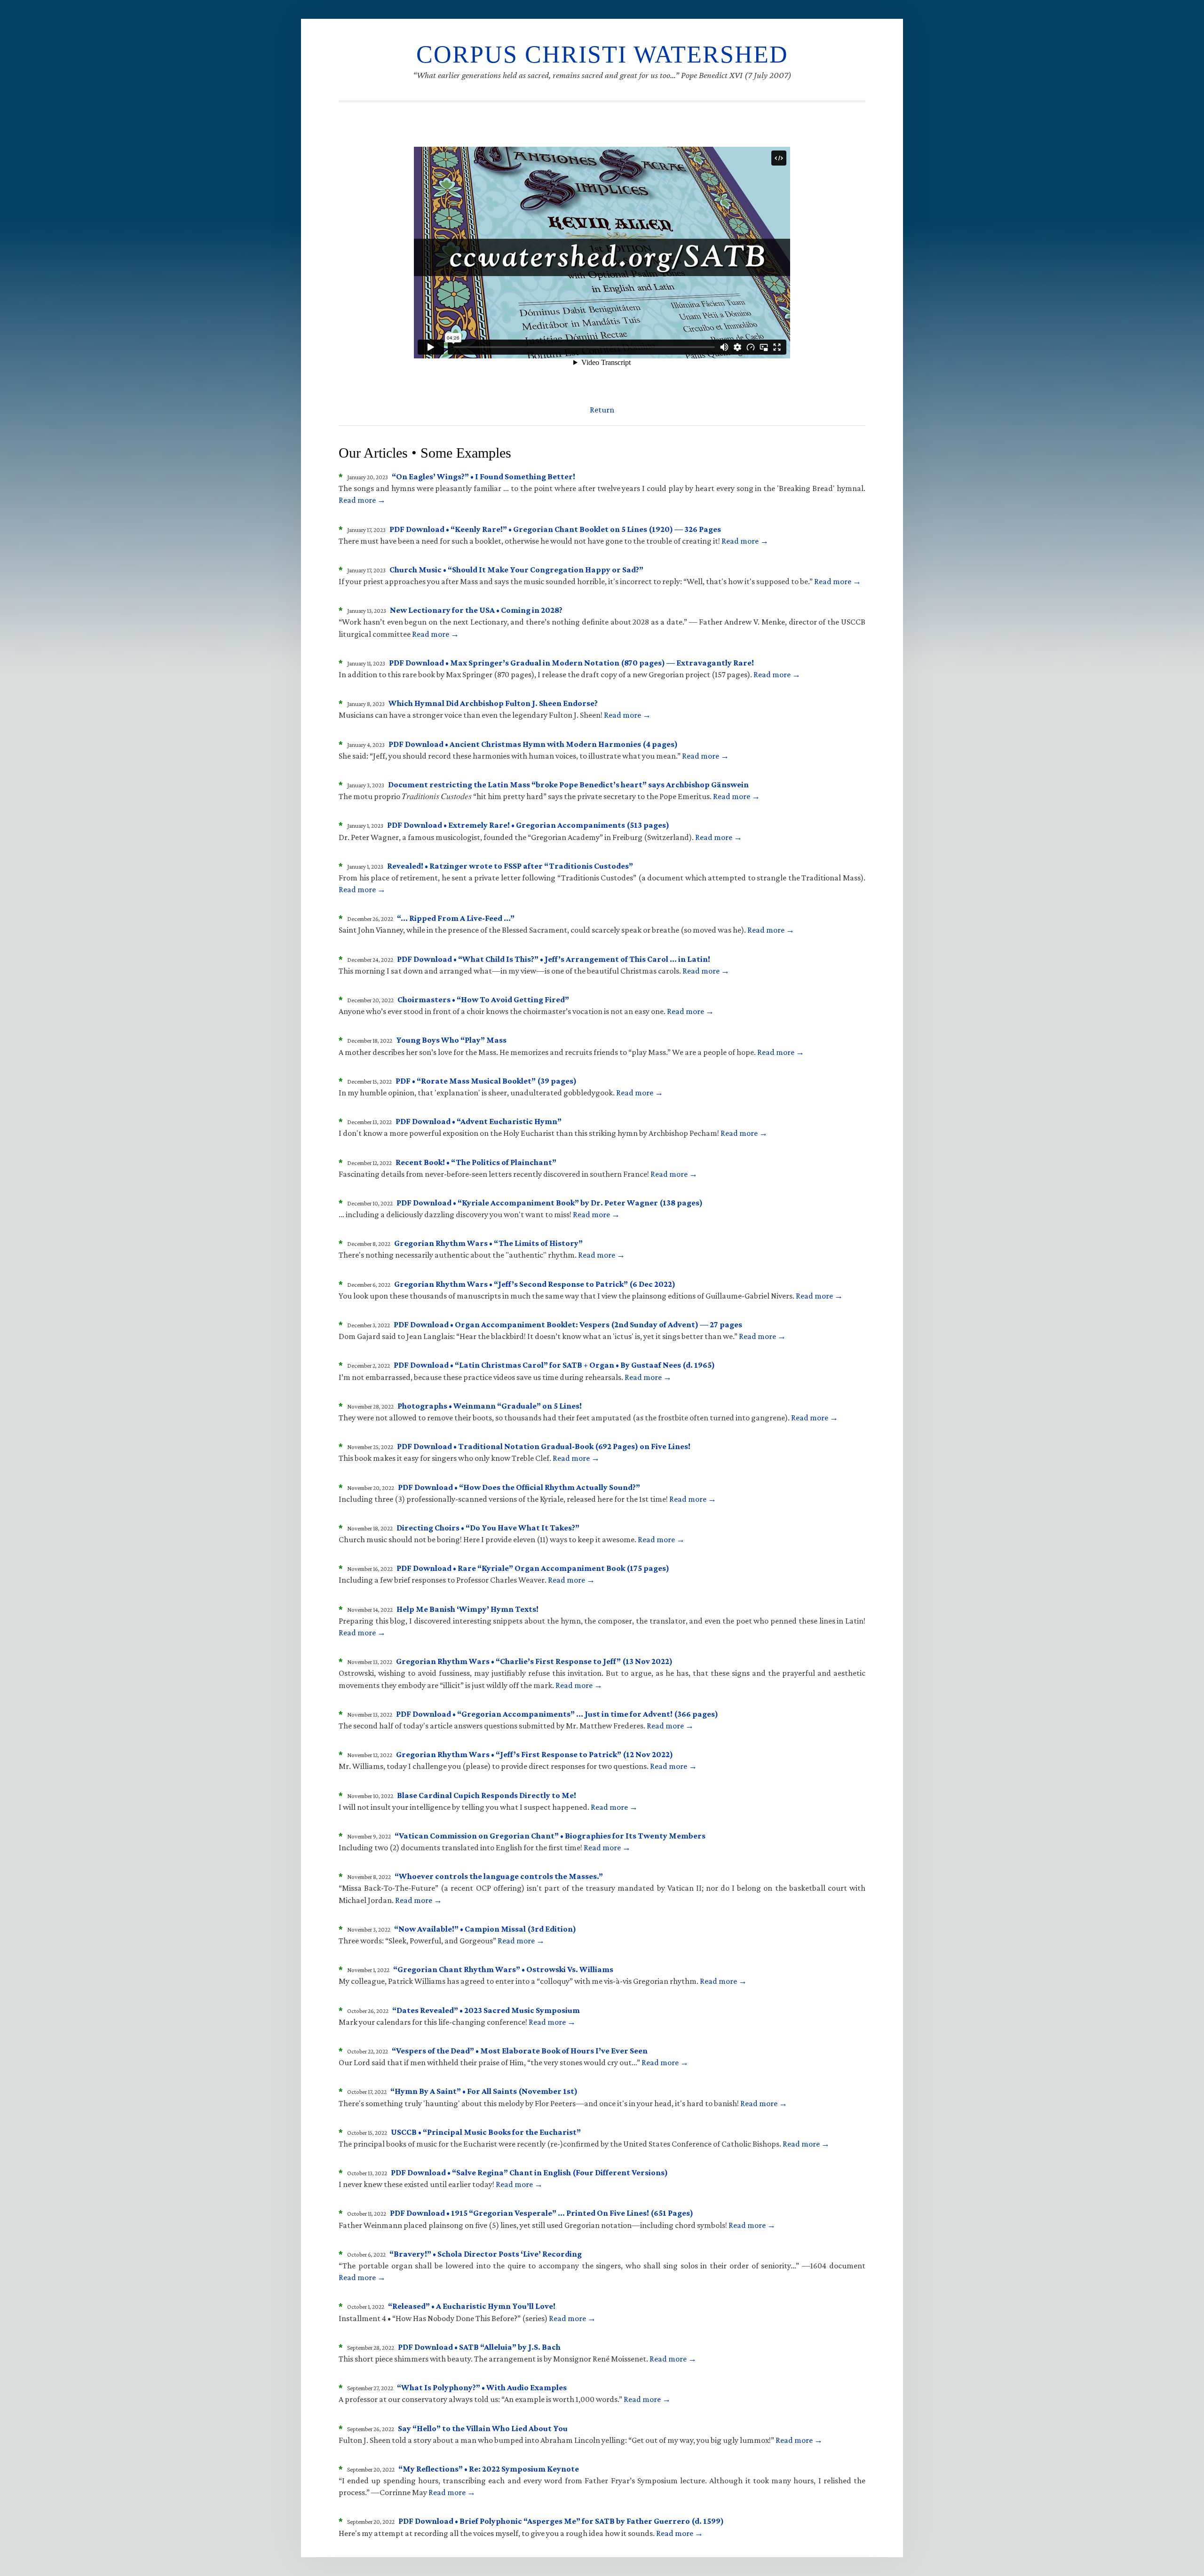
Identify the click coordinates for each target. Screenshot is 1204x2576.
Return (602, 410)
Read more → (362, 500)
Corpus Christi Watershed (602, 54)
